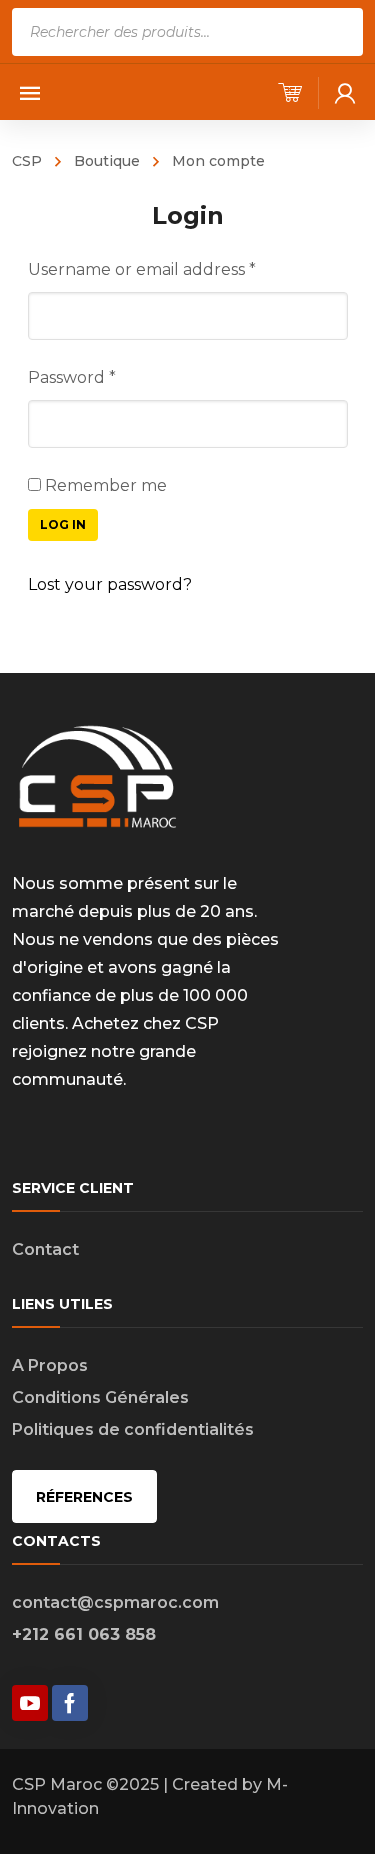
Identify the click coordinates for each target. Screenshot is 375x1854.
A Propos (50, 1365)
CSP (27, 161)
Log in (63, 524)
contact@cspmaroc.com (115, 1602)
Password (72, 377)
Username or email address (142, 269)
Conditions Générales (100, 1397)
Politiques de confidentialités (133, 1429)
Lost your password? (110, 584)
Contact (45, 1249)
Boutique (107, 161)
